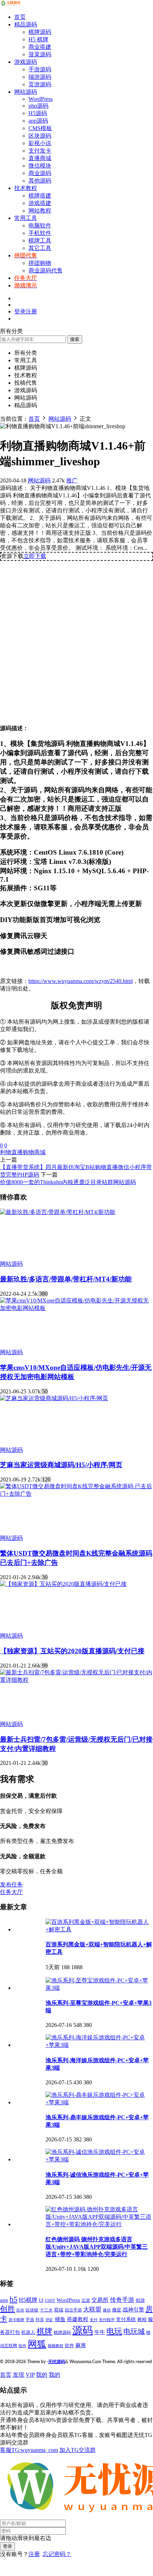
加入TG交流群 (78, 2450)
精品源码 (26, 24)
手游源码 (40, 69)
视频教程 (56, 2346)
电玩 (114, 2331)
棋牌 (44, 2331)
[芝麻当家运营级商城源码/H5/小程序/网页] (54, 1398)
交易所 (100, 2300)
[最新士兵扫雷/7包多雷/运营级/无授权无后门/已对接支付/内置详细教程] (76, 1680)
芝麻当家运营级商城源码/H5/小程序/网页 (61, 1465)
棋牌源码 (40, 32)
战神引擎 (133, 2310)
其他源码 (40, 181)
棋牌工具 (40, 240)
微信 (107, 2310)
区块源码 (40, 136)
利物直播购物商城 (23, 1152)
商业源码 (40, 173)
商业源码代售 (46, 270)
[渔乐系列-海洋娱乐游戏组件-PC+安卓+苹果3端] (99, 2045)
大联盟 (92, 2309)
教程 (142, 2319)
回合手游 (73, 2310)
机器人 (28, 2332)
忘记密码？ (57, 2554)
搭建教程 (78, 2319)
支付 (94, 2320)
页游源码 (40, 84)
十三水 (46, 2310)
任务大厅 (11, 1892)
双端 (59, 2310)
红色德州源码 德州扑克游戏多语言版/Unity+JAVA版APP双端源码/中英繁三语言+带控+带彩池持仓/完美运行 (97, 2247)
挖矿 (49, 2320)
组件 (22, 2346)
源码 (83, 2330)
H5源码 (38, 113)
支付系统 (126, 2319)
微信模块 (40, 166)
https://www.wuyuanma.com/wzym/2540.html (81, 981)
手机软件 (40, 233)
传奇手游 (122, 2300)
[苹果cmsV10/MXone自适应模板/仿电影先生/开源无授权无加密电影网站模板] (76, 1308)
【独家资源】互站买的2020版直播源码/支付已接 (72, 1651)
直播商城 (40, 158)
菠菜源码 (40, 54)
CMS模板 (40, 128)
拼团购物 (40, 263)
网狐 (37, 2344)
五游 (86, 2300)
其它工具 (40, 248)
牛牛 (100, 2332)
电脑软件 (40, 226)
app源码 (38, 121)
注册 (34, 2554)
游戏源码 (26, 62)
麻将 (81, 2345)
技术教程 (26, 188)
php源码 (38, 106)
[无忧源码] (11, 4)
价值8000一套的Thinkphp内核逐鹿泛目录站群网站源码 (68, 1182)
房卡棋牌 (16, 2320)
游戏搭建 (40, 203)
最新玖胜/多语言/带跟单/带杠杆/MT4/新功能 (66, 1279)
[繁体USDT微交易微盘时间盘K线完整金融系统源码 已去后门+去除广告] (76, 1494)
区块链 (32, 2310)
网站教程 (40, 211)
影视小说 (40, 143)
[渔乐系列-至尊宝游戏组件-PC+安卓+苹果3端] (99, 1988)
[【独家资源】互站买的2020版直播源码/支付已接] (63, 1584)
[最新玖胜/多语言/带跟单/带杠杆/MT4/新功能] (58, 1212)
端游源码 (40, 77)
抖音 (40, 2320)
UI (41, 2300)
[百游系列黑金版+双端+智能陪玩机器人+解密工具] (99, 1929)
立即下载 (35, 556)
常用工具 (26, 218)
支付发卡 (40, 151)
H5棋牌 (28, 2300)
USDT (50, 2300)
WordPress (41, 99)
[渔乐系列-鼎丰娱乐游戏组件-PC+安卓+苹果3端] (99, 2102)
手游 (30, 2320)
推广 (72, 480)
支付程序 (107, 2320)
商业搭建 (40, 47)
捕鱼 (60, 2319)
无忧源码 (57, 2362)
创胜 (7, 2309)
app (4, 2300)
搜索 (75, 339)
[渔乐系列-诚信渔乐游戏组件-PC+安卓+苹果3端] (99, 2159)
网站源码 (26, 92)
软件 (69, 2346)
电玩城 (134, 2332)
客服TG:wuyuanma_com (29, 2450)
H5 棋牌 (38, 39)
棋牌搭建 (40, 196)
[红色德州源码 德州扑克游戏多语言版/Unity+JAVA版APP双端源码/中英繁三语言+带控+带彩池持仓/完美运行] (99, 2224)
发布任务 (11, 1884)
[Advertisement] (76, 640)
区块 (20, 2310)
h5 (14, 2299)
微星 (117, 2310)
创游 (140, 2300)
